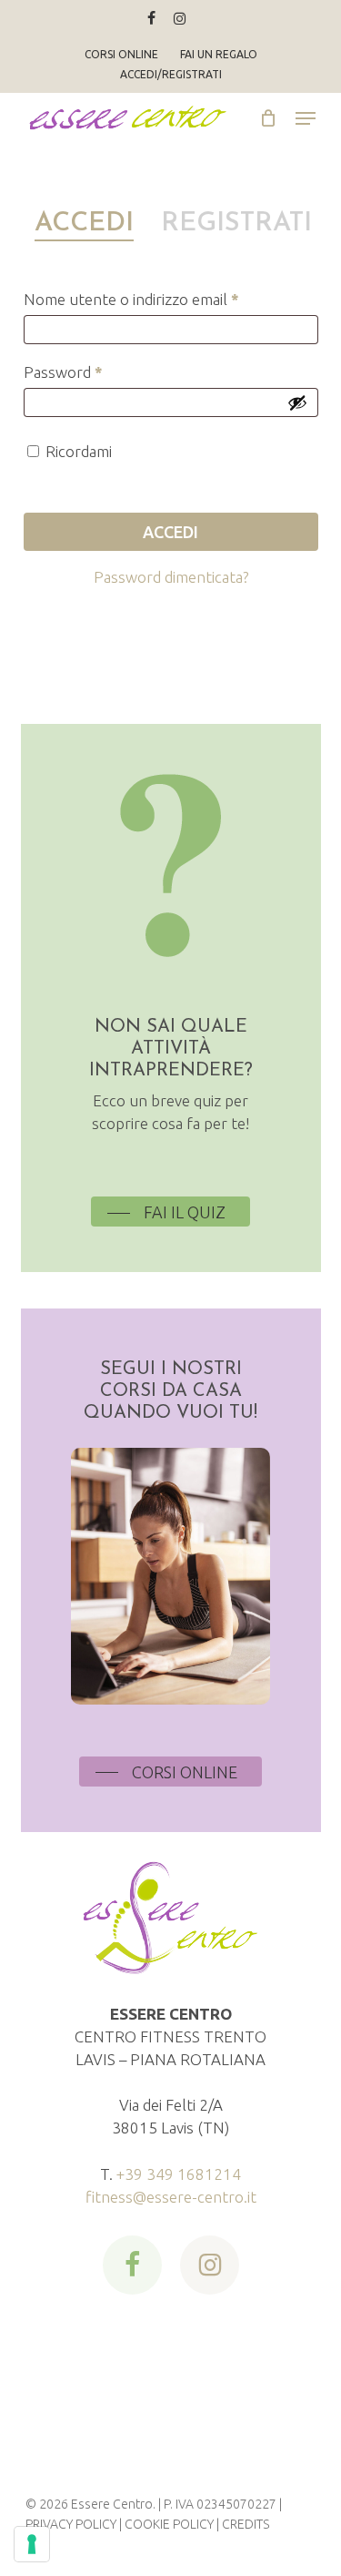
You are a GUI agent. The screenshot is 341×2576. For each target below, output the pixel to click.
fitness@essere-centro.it (171, 2197)
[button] (306, 118)
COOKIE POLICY (169, 2524)
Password (94, 372)
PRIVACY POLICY (71, 2524)
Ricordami (79, 451)
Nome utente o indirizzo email (162, 299)
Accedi (170, 532)
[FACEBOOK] (151, 18)
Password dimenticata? (171, 577)
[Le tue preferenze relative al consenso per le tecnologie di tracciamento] (32, 2544)
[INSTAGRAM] (180, 18)
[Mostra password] (297, 402)
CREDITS (246, 2524)
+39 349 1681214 (179, 2174)
